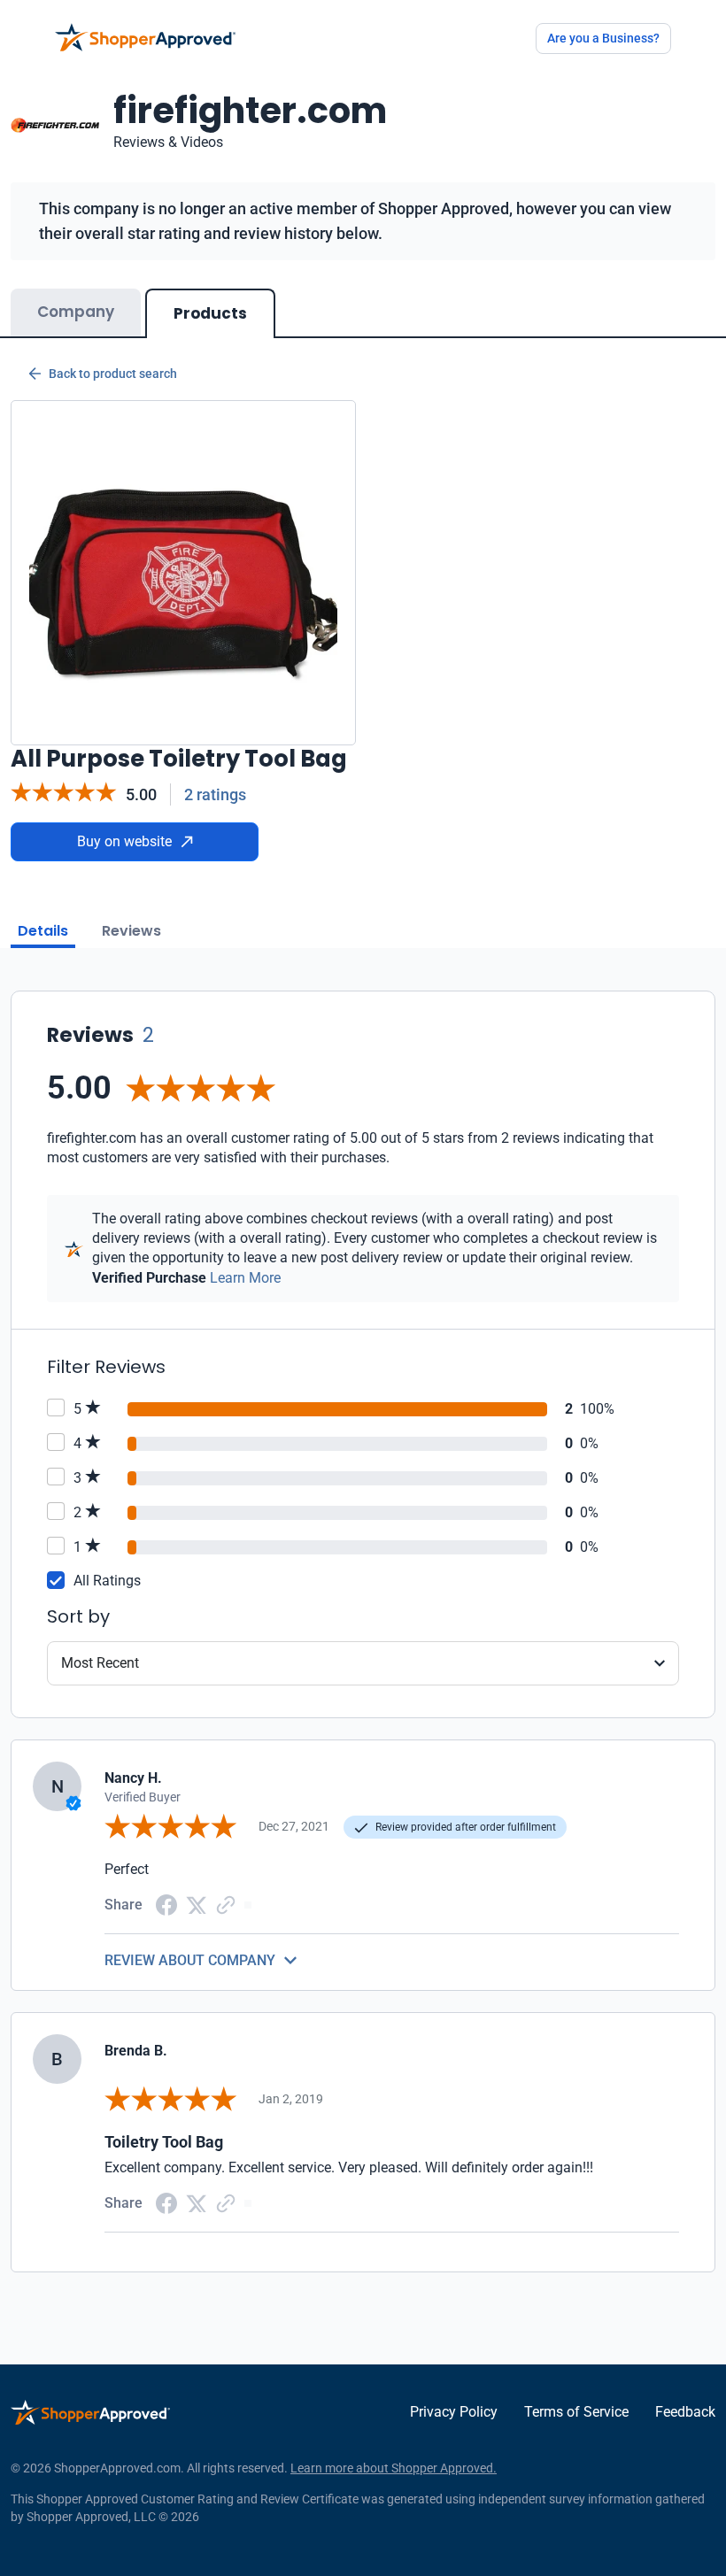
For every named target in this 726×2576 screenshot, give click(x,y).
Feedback (685, 2412)
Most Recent (100, 1663)
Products (210, 313)
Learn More (245, 1278)
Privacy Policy (454, 2412)
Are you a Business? (603, 38)
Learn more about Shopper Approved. (394, 2468)
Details (43, 931)
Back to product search (113, 374)
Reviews (131, 931)
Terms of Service (576, 2412)
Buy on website (124, 841)
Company (76, 312)
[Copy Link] (226, 1904)
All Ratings (107, 1581)
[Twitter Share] (197, 1904)
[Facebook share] (166, 1904)
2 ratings (215, 794)
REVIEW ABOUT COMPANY (190, 1960)
